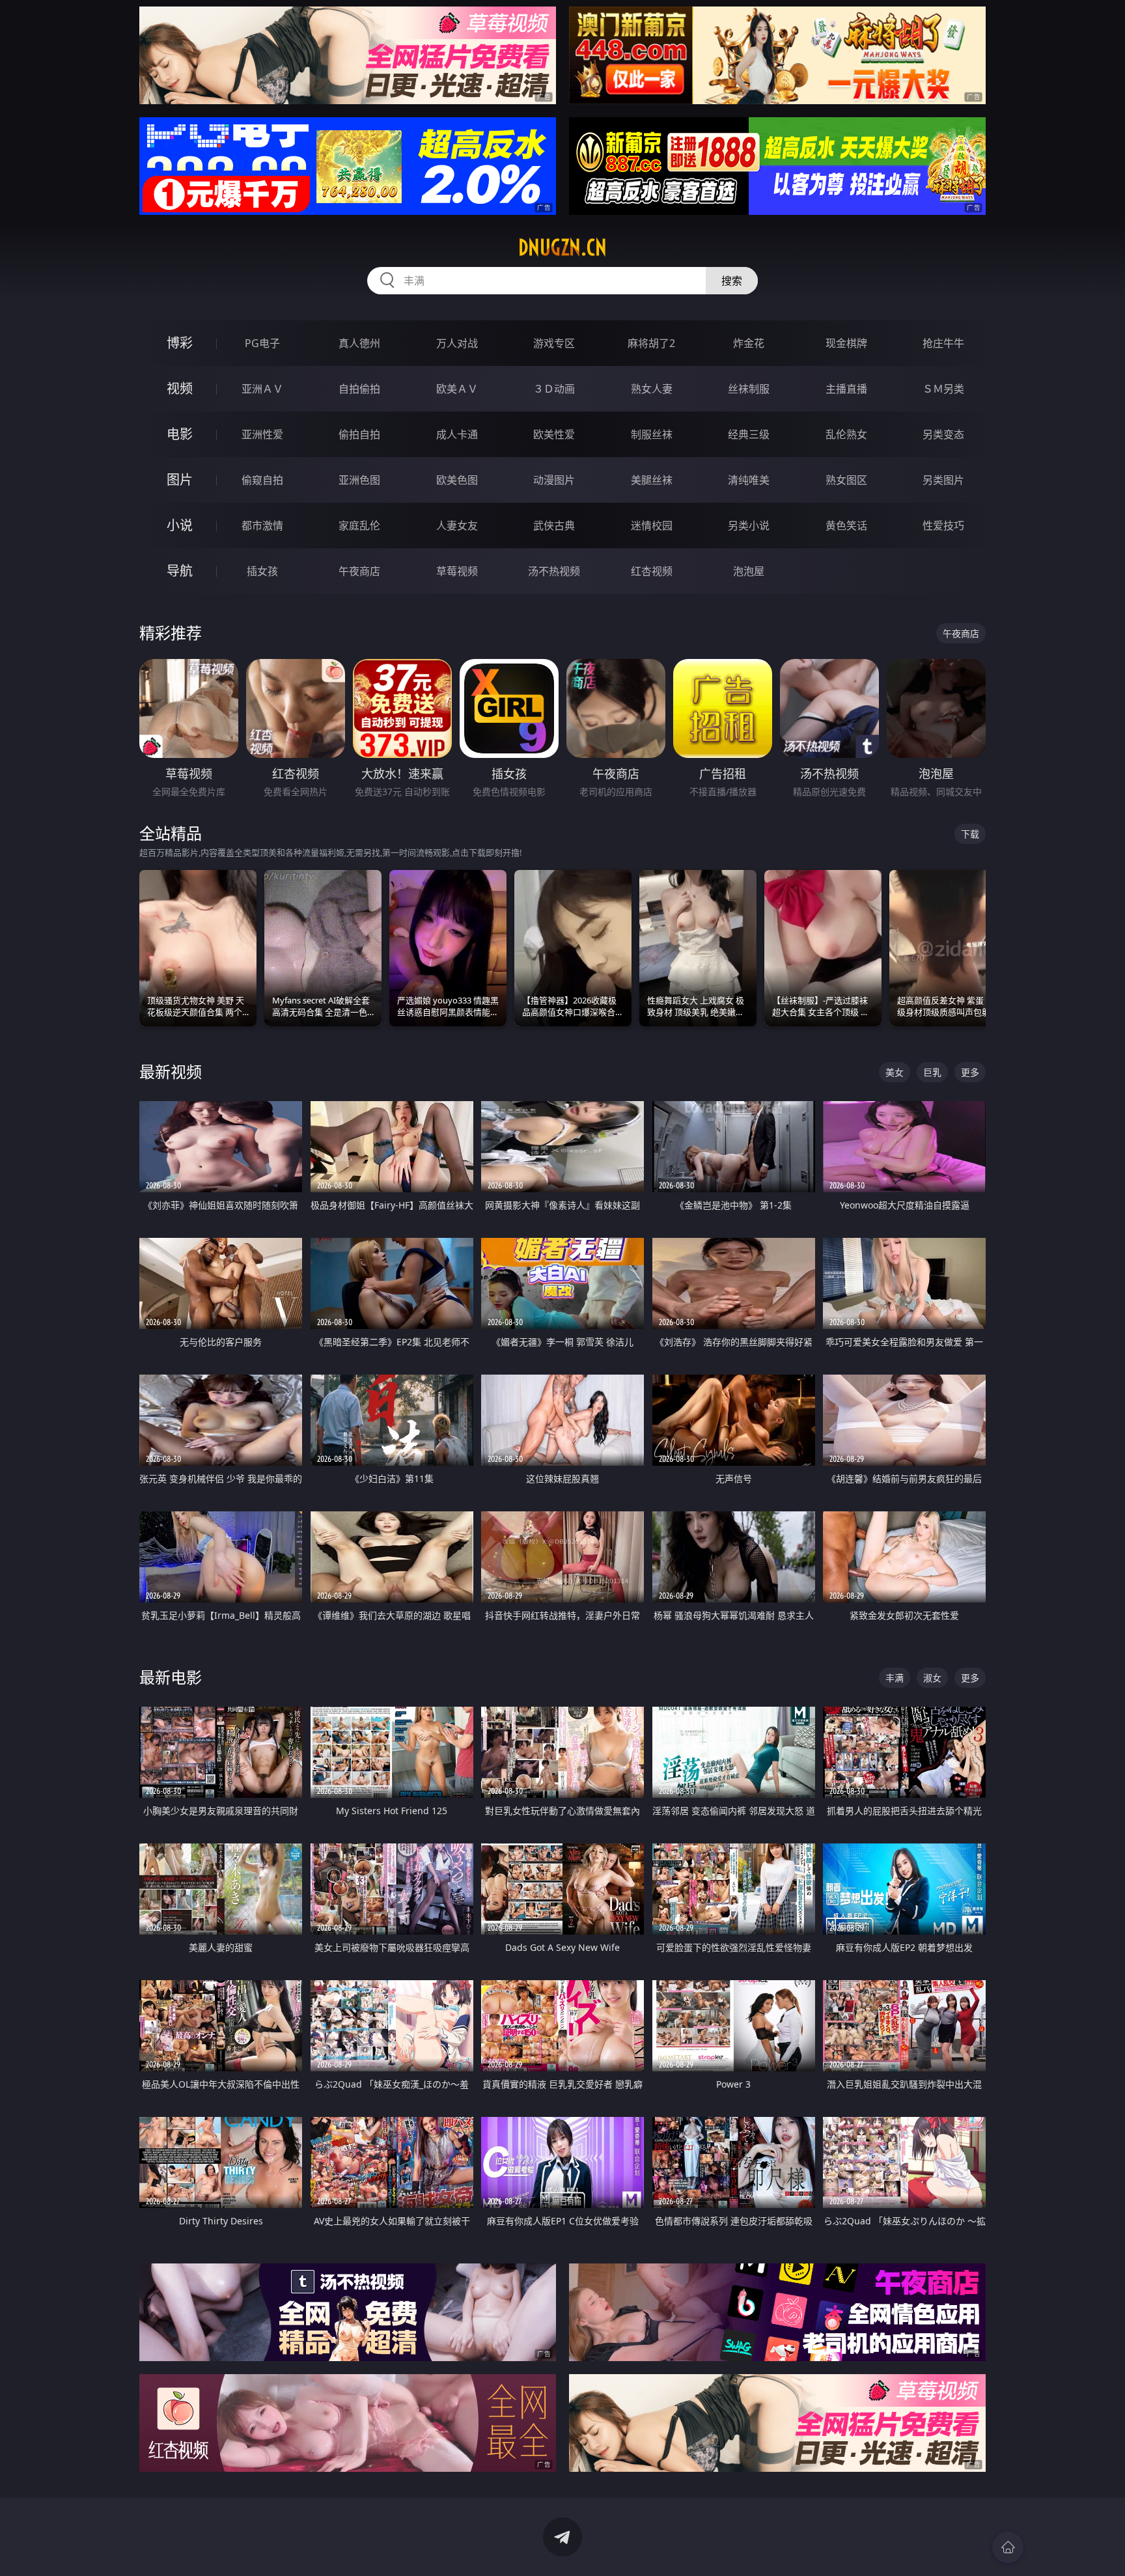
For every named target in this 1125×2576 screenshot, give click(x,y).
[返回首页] (1008, 2547)
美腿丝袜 (652, 480)
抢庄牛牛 (943, 343)
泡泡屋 (749, 571)
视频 (180, 388)
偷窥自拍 (262, 480)
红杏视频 (652, 571)
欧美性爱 (554, 434)
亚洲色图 (359, 480)
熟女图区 (846, 480)
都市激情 (262, 525)
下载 (970, 834)
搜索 (732, 281)
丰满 (895, 1678)
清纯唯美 (749, 480)
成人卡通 (457, 434)
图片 (180, 480)
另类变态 (943, 434)
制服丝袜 (652, 434)
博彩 (180, 343)
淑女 (932, 1678)
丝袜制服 (749, 389)
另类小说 (749, 525)
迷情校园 (652, 525)
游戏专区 (554, 343)
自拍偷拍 (359, 389)
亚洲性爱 (262, 434)
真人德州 (359, 343)
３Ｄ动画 (554, 389)
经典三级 (749, 434)
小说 (180, 525)
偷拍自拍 (359, 434)
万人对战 (457, 343)
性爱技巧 (943, 525)
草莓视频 (457, 571)
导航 (180, 571)
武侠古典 (554, 525)
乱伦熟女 (846, 434)
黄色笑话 (846, 525)
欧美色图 (457, 480)
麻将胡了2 (651, 343)
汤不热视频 (554, 571)
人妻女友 (457, 525)
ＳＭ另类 (943, 389)
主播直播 (846, 389)
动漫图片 (554, 480)
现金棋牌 (846, 343)
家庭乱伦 (359, 525)
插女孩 (262, 571)
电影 (180, 434)
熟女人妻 (652, 389)
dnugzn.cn (562, 247)
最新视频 (171, 1071)
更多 (970, 1072)
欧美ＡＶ (457, 389)
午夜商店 (359, 571)
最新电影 (171, 1677)
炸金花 (749, 343)
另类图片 (943, 480)
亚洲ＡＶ (262, 389)
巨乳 (932, 1072)
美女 (895, 1072)
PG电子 (262, 343)
